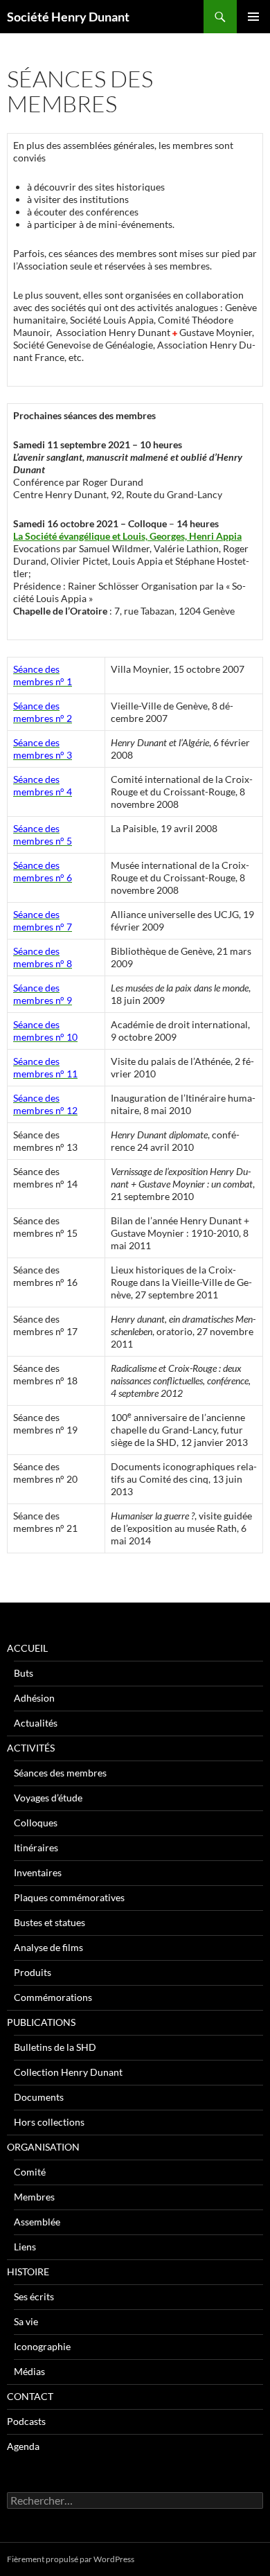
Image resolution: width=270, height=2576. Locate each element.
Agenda (23, 2446)
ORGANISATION (43, 2147)
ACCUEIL (27, 1648)
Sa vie (26, 2321)
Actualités (36, 1723)
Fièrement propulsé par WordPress (71, 2559)
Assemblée (37, 2222)
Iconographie (42, 2346)
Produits (33, 1972)
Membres (34, 2197)
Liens (25, 2247)
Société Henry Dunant (68, 17)
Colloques (36, 1823)
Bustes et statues (49, 1922)
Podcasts (26, 2421)
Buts (24, 1673)
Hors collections (49, 2122)
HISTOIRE (28, 2271)
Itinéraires (36, 1847)
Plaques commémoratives (69, 1897)
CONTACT (30, 2396)
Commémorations (53, 1997)
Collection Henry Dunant (68, 2072)
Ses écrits (34, 2296)
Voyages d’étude (48, 1798)
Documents (39, 2097)
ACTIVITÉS (31, 1748)
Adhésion (34, 1698)
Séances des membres (60, 1773)
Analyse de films (48, 1947)
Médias (29, 2371)
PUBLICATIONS (41, 2022)
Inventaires (38, 1872)
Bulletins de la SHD (55, 2047)
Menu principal (253, 17)
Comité (30, 2172)
